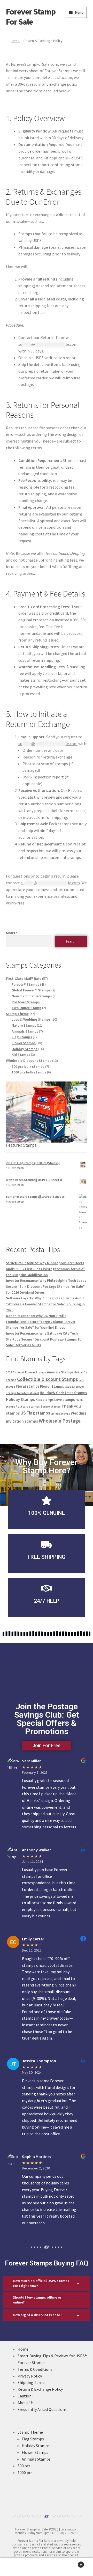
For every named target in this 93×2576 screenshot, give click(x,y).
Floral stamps (28, 1386)
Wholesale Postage (60, 1421)
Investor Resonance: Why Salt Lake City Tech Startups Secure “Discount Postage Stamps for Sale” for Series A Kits (44, 1339)
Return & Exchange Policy (40, 2389)
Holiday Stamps (20, 1399)
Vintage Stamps (60, 1414)
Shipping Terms (32, 2382)
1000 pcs (25, 2472)
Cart (72, 2563)
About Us (26, 2403)
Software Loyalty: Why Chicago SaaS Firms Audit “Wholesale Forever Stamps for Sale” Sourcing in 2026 (45, 1304)
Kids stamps (45, 1400)
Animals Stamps (60, 1372)
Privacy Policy (30, 2376)
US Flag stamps (35, 1413)
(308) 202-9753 (67, 2533)
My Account (16, 2567)
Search (12, 933)
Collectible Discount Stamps (48, 1379)
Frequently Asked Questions (42, 2409)
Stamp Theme (30, 2432)
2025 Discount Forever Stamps (26, 1372)
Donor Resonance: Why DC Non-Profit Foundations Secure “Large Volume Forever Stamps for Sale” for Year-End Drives (41, 1322)
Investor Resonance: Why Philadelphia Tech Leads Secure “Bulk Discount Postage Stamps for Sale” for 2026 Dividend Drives (46, 1286)
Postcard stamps (28, 1406)
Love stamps (65, 1400)
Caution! (25, 2396)
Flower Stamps (52, 1386)
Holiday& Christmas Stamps (63, 1393)
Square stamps (51, 1407)
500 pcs (24, 2466)
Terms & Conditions (35, 2369)
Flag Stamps (33, 2439)
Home (15, 41)
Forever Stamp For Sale (31, 17)
